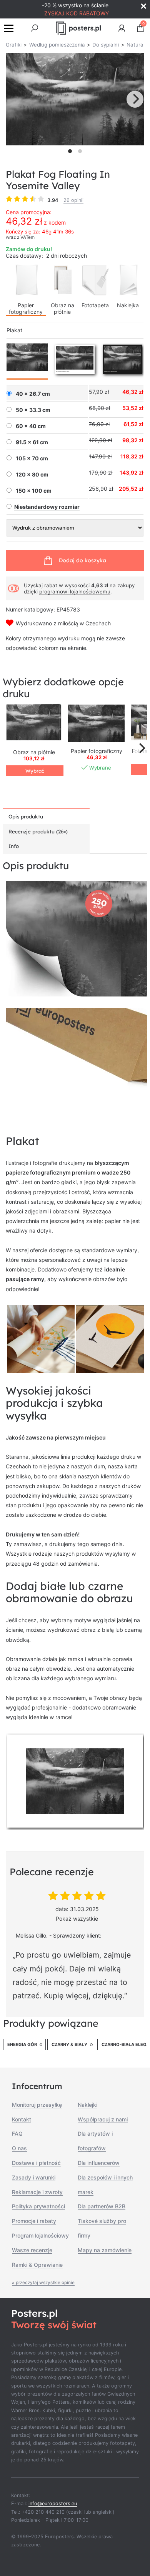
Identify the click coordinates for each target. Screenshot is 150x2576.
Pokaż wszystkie (77, 1919)
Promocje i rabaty (34, 2221)
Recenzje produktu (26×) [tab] (38, 831)
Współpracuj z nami (103, 2119)
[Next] (135, 99)
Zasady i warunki (34, 2177)
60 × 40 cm (31, 426)
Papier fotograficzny (26, 308)
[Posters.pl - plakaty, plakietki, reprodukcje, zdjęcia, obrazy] (78, 28)
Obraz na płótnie (62, 308)
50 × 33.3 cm (33, 410)
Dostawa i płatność (36, 2163)
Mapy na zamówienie (105, 2250)
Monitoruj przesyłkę (37, 2105)
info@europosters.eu (53, 2504)
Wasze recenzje (32, 2250)
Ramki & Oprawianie (37, 2265)
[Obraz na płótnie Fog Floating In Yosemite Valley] (34, 723)
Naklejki (87, 2105)
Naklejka (128, 305)
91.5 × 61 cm (32, 442)
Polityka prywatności (38, 2206)
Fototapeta (95, 305)
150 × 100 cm (34, 491)
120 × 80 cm (32, 475)
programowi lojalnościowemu (75, 592)
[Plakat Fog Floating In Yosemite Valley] (96, 723)
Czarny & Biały (69, 2044)
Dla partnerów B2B (102, 2206)
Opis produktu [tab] (26, 816)
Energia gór (22, 2044)
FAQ (17, 2134)
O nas (19, 2148)
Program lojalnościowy (40, 2235)
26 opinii (73, 200)
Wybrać (35, 771)
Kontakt (22, 2119)
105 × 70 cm (32, 458)
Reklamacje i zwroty (37, 2192)
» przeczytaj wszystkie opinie (43, 2283)
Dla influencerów (99, 2163)
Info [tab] (14, 846)
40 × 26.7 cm (33, 394)
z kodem (55, 222)
